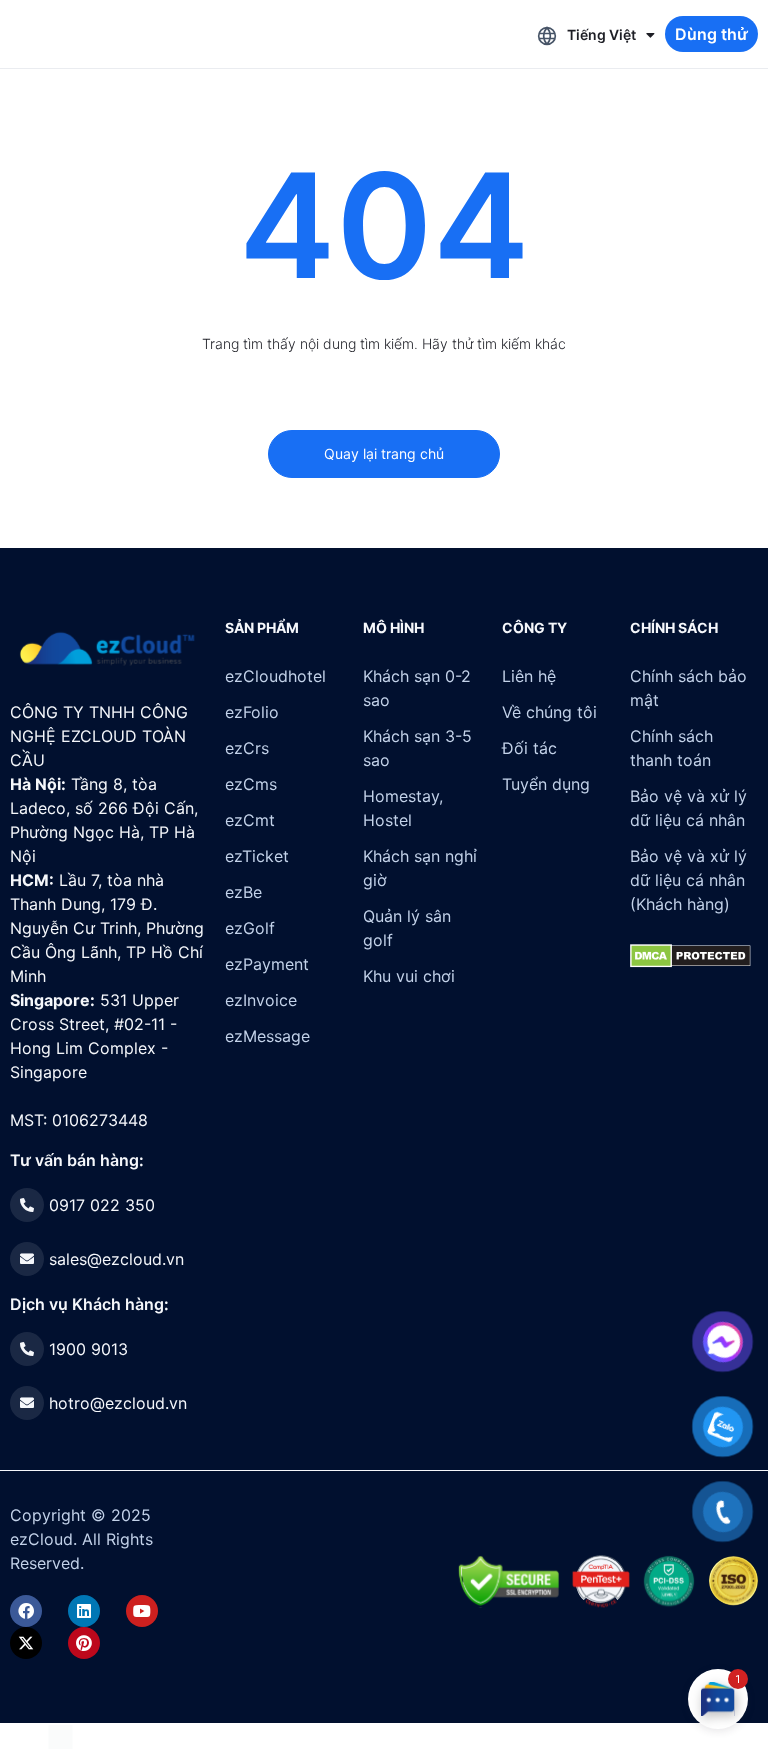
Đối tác (529, 748)
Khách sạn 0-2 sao (417, 688)
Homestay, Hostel (403, 808)
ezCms (251, 784)
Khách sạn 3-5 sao (417, 748)
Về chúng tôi (549, 712)
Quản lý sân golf (407, 928)
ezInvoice (261, 1000)
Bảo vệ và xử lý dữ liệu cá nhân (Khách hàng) (688, 880)
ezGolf (250, 928)
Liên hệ (529, 676)
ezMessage (267, 1036)
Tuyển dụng (546, 784)
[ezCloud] (107, 649)
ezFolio (252, 712)
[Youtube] (142, 1611)
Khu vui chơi (409, 976)
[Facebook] (26, 1611)
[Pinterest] (84, 1643)
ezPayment (267, 964)
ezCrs (247, 748)
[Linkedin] (84, 1611)
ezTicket (257, 856)
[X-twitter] (26, 1643)
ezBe (243, 892)
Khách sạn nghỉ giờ (420, 868)
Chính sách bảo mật (688, 688)
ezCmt (250, 820)
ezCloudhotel (275, 676)
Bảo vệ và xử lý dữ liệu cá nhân (688, 808)
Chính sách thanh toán (671, 748)
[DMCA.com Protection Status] (60, 1735)
